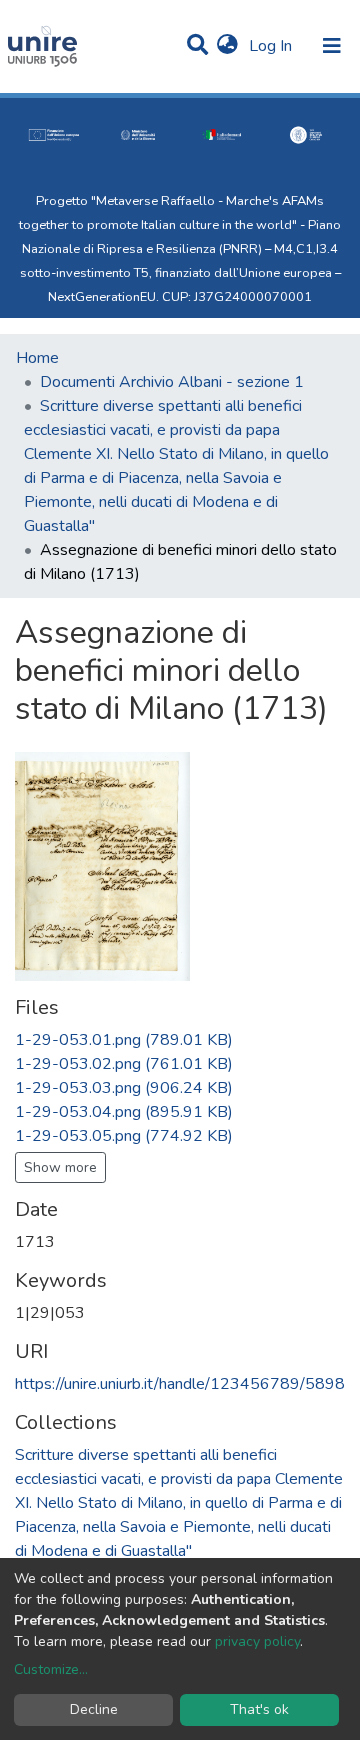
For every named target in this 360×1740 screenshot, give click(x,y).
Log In (272, 46)
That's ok (259, 1709)
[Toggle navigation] (332, 46)
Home (37, 358)
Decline (94, 1709)
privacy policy (257, 1641)
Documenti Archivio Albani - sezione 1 (172, 382)
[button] (227, 46)
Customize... (51, 1669)
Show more (60, 1167)
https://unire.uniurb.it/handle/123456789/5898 (180, 1384)
